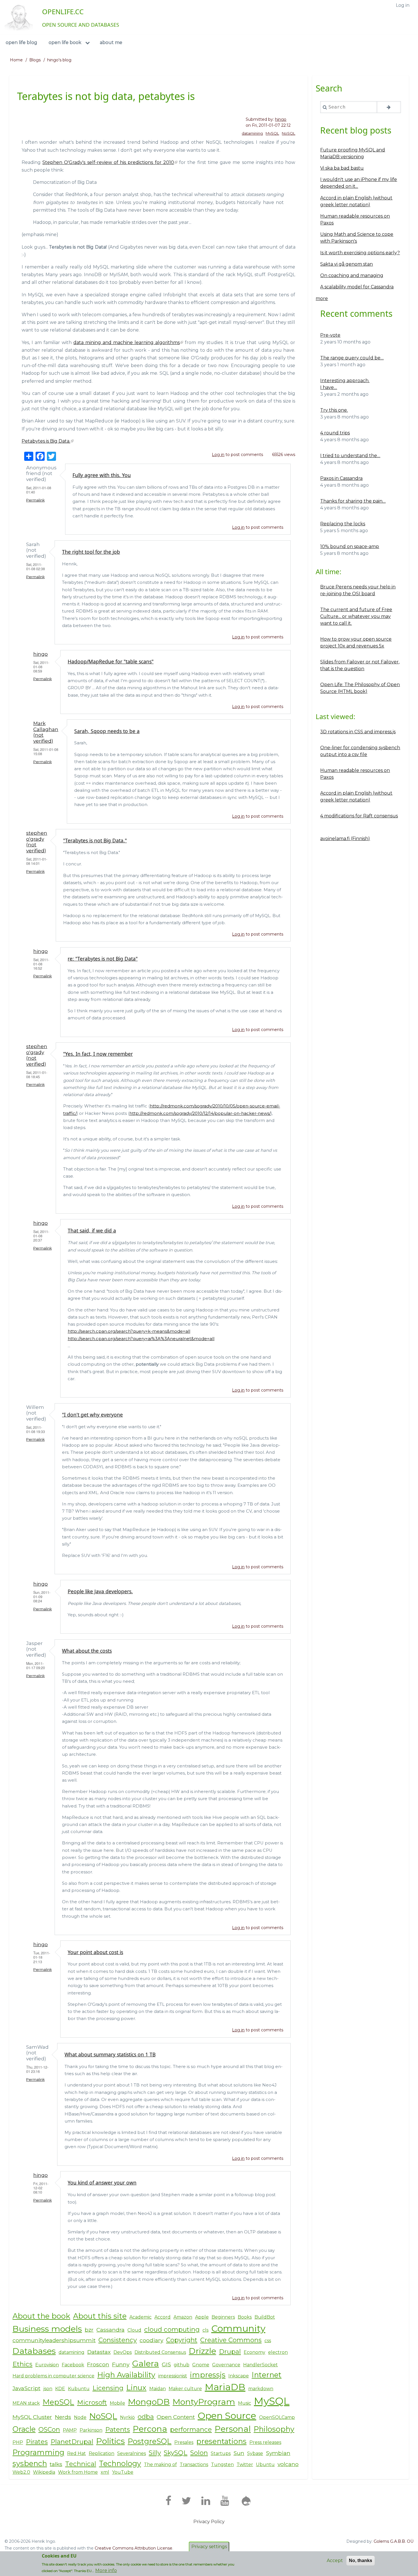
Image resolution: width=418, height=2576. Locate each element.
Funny (121, 2364)
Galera (146, 2363)
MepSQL (58, 2402)
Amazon (183, 2317)
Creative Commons (231, 2340)
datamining (252, 133)
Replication (102, 2453)
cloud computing (172, 2329)
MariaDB (225, 2387)
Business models (47, 2329)
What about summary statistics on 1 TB (110, 2054)
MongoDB (149, 2402)
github (182, 2365)
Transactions (194, 2464)
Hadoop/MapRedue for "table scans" (111, 661)
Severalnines (132, 2453)
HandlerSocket (260, 2365)
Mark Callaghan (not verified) (46, 732)
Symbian (278, 2453)
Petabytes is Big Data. (46, 441)
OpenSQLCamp (277, 2417)
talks (56, 2464)
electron (278, 2352)
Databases (34, 2351)
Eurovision (47, 2365)
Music (245, 2403)
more (322, 298)
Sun (239, 2453)
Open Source (227, 2416)
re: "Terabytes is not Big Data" (103, 959)
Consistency (118, 2340)
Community (238, 2328)
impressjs (208, 2375)
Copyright (182, 2340)
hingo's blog (59, 60)
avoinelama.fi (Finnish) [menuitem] (345, 839)
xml (105, 2472)
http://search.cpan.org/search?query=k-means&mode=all (129, 1331)
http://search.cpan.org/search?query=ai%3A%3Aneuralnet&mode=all (141, 1339)
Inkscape (239, 2376)
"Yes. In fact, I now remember (98, 1054)
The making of (160, 2464)
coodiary (151, 2340)
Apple (202, 2317)
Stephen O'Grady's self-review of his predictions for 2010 (108, 162)
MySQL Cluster (32, 2417)
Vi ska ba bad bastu (342, 168)
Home (16, 60)
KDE (60, 2389)
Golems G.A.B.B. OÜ (394, 2541)
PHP (18, 2442)
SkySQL (176, 2453)
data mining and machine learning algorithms (127, 342)
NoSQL (288, 133)
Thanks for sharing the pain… (353, 501)
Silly (155, 2453)
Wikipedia (44, 2472)
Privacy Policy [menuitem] (209, 2522)
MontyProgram (204, 2402)
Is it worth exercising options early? (360, 253)
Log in (218, 455)
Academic (140, 2317)
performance (191, 2429)
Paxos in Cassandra (341, 478)
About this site (100, 2316)
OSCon (49, 2429)
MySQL (272, 133)
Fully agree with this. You (102, 475)
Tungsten (222, 2464)
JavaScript (26, 2388)
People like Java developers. (100, 1591)
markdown (261, 2389)
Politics (110, 2441)
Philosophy (274, 2429)
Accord (163, 2317)
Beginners (223, 2317)
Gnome (201, 2365)
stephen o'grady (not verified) (37, 842)
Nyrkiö (127, 2417)
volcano (288, 2464)
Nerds (63, 2417)
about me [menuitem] (111, 42)
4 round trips (335, 433)
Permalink (35, 500)
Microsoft (92, 2402)
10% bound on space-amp (350, 546)
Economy (254, 2352)
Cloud (134, 2330)
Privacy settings (209, 2547)
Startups (221, 2453)
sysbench (30, 2463)
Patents (118, 2429)
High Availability (126, 2375)
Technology (120, 2463)
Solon (199, 2453)
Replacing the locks (343, 524)
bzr (89, 2330)
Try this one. (334, 410)
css (268, 2341)
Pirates (37, 2442)
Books (245, 2317)
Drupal (230, 2352)
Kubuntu (79, 2389)
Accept (335, 2561)
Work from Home (78, 2472)
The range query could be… (352, 358)
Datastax (99, 2352)
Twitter (245, 2464)
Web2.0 (21, 2472)
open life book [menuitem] (65, 42)
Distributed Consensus (160, 2352)
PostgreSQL (150, 2441)
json (48, 2389)
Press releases (265, 2442)
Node (80, 2417)
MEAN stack (26, 2403)
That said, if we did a (92, 1230)
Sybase (255, 2453)
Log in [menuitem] (403, 5)
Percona (150, 2429)
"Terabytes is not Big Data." (95, 840)
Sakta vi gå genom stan (346, 264)
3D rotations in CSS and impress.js (358, 732)
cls (205, 2330)
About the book (41, 2316)
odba (146, 2417)
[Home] (19, 17)
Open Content (176, 2417)
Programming (38, 2452)
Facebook (73, 2365)
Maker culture (185, 2389)
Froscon (98, 2364)
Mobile (117, 2403)
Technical (81, 2464)
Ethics (22, 2364)
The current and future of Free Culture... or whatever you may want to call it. (356, 616)
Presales (184, 2442)
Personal (233, 2429)
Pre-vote (330, 335)
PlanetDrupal (72, 2442)
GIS (166, 2364)
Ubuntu (265, 2464)
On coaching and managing (352, 275)
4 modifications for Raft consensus (359, 816)
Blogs (35, 60)
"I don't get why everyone (92, 1415)
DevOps (123, 2352)
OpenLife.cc (63, 12)
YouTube (123, 2472)
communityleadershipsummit (54, 2340)
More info (106, 2570)
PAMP (70, 2430)
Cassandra (110, 2330)
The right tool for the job (91, 552)
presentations (221, 2441)
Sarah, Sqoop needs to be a (107, 731)
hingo (281, 119)
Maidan (158, 2389)
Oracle (24, 2429)
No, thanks (361, 2561)
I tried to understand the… (350, 456)
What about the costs (87, 1651)
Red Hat (76, 2453)
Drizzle (202, 2351)
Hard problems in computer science (53, 2376)
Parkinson (91, 2430)
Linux (136, 2387)
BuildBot (265, 2317)
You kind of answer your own (102, 2183)
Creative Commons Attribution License (134, 2548)
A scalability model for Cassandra (357, 287)
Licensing (108, 2388)
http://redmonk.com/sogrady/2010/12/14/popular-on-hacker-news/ (200, 1113)
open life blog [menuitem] (21, 42)
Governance (226, 2365)
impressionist (173, 2376)
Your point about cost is (95, 1952)
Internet (267, 2375)
